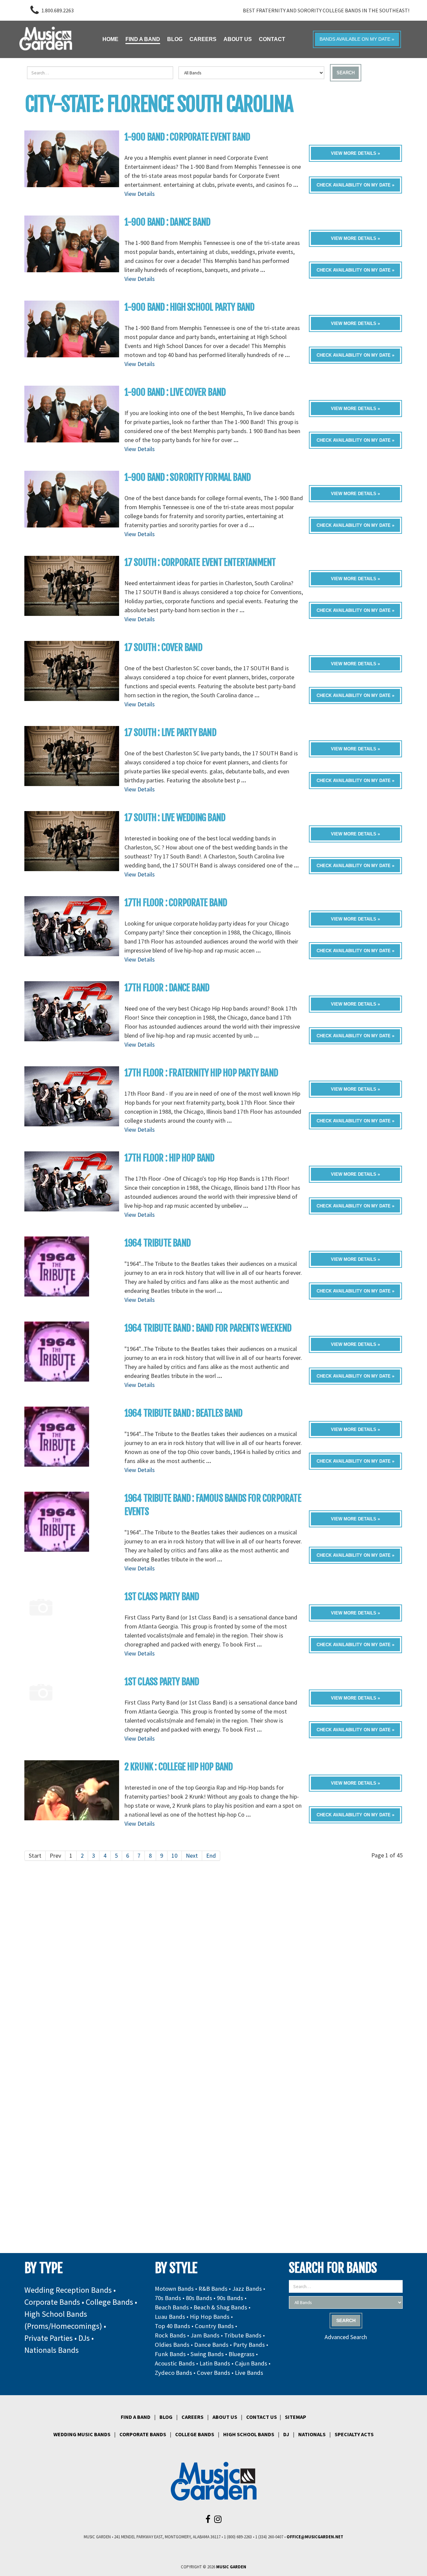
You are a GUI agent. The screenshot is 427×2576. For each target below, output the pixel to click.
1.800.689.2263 (58, 10)
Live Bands (249, 2373)
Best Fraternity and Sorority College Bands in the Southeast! (326, 10)
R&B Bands (213, 2289)
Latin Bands (215, 2363)
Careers (192, 2417)
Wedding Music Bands (82, 2434)
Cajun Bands (251, 2363)
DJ (286, 2434)
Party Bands (249, 2345)
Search (346, 73)
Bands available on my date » (357, 39)
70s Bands (168, 2298)
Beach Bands (172, 2307)
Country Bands (214, 2326)
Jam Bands (205, 2335)
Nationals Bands (52, 2350)
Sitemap (296, 2417)
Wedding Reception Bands (68, 2290)
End (211, 1856)
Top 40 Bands (172, 2326)
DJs (84, 2338)
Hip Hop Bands (210, 2317)
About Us (225, 2417)
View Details (140, 194)
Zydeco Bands (173, 2373)
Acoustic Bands (175, 2363)
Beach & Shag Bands (220, 2307)
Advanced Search (346, 2337)
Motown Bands (174, 2289)
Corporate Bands (52, 2302)
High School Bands (249, 2434)
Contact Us (262, 2417)
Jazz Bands (247, 2289)
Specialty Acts (354, 2434)
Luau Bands (170, 2317)
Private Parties (49, 2338)
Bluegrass (242, 2354)
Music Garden (231, 2567)
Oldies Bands (172, 2345)
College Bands (109, 2302)
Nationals (312, 2434)
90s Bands (230, 2298)
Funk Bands (170, 2354)
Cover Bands (213, 2373)
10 (174, 1856)
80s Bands (199, 2298)
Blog (166, 2417)
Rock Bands (170, 2335)
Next (192, 1856)
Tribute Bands (243, 2335)
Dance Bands (211, 2345)
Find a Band (136, 2417)
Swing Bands (207, 2354)
